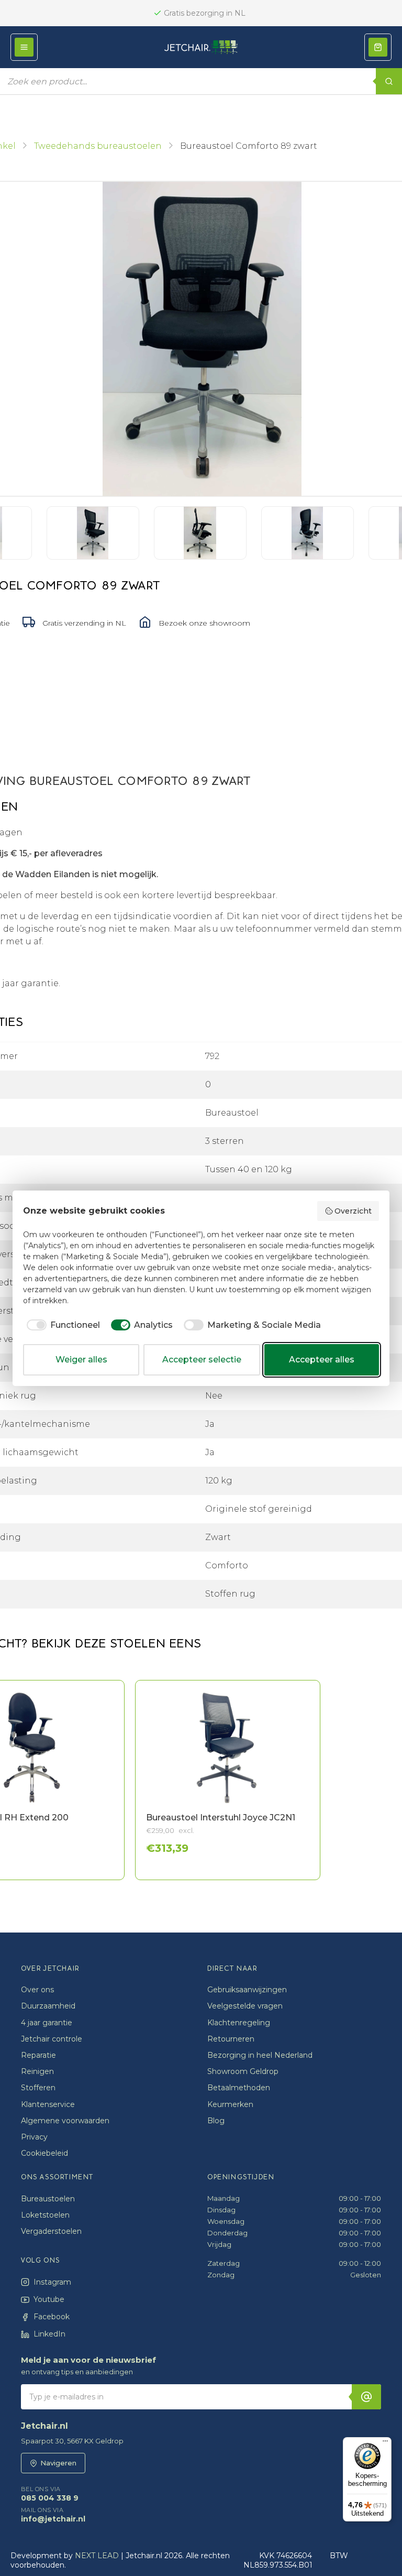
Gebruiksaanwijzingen (247, 1990)
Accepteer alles (322, 1360)
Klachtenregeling (239, 2023)
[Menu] (385, 2443)
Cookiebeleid (44, 2153)
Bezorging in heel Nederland (260, 2055)
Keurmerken (230, 2104)
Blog (216, 2121)
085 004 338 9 (50, 2494)
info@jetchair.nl (53, 2515)
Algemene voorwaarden (65, 2121)
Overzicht (353, 1211)
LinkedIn (49, 2334)
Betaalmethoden (239, 2088)
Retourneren (231, 2039)
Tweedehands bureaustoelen (98, 146)
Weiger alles (81, 1360)
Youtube (49, 2299)
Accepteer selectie (202, 1360)
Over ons (37, 1990)
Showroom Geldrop (243, 2071)
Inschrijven (366, 2397)
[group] (191, 1780)
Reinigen (37, 2071)
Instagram (52, 2282)
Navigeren (58, 2463)
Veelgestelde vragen (245, 2006)
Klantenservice (48, 2104)
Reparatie (38, 2055)
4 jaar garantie (47, 2023)
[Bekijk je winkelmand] (378, 47)
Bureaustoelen (48, 2199)
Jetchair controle (52, 2039)
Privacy (34, 2137)
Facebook (52, 2317)
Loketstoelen (45, 2215)
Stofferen (38, 2088)
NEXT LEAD (97, 2556)
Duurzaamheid (48, 2006)
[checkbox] (62, 1325)
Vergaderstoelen (51, 2231)
